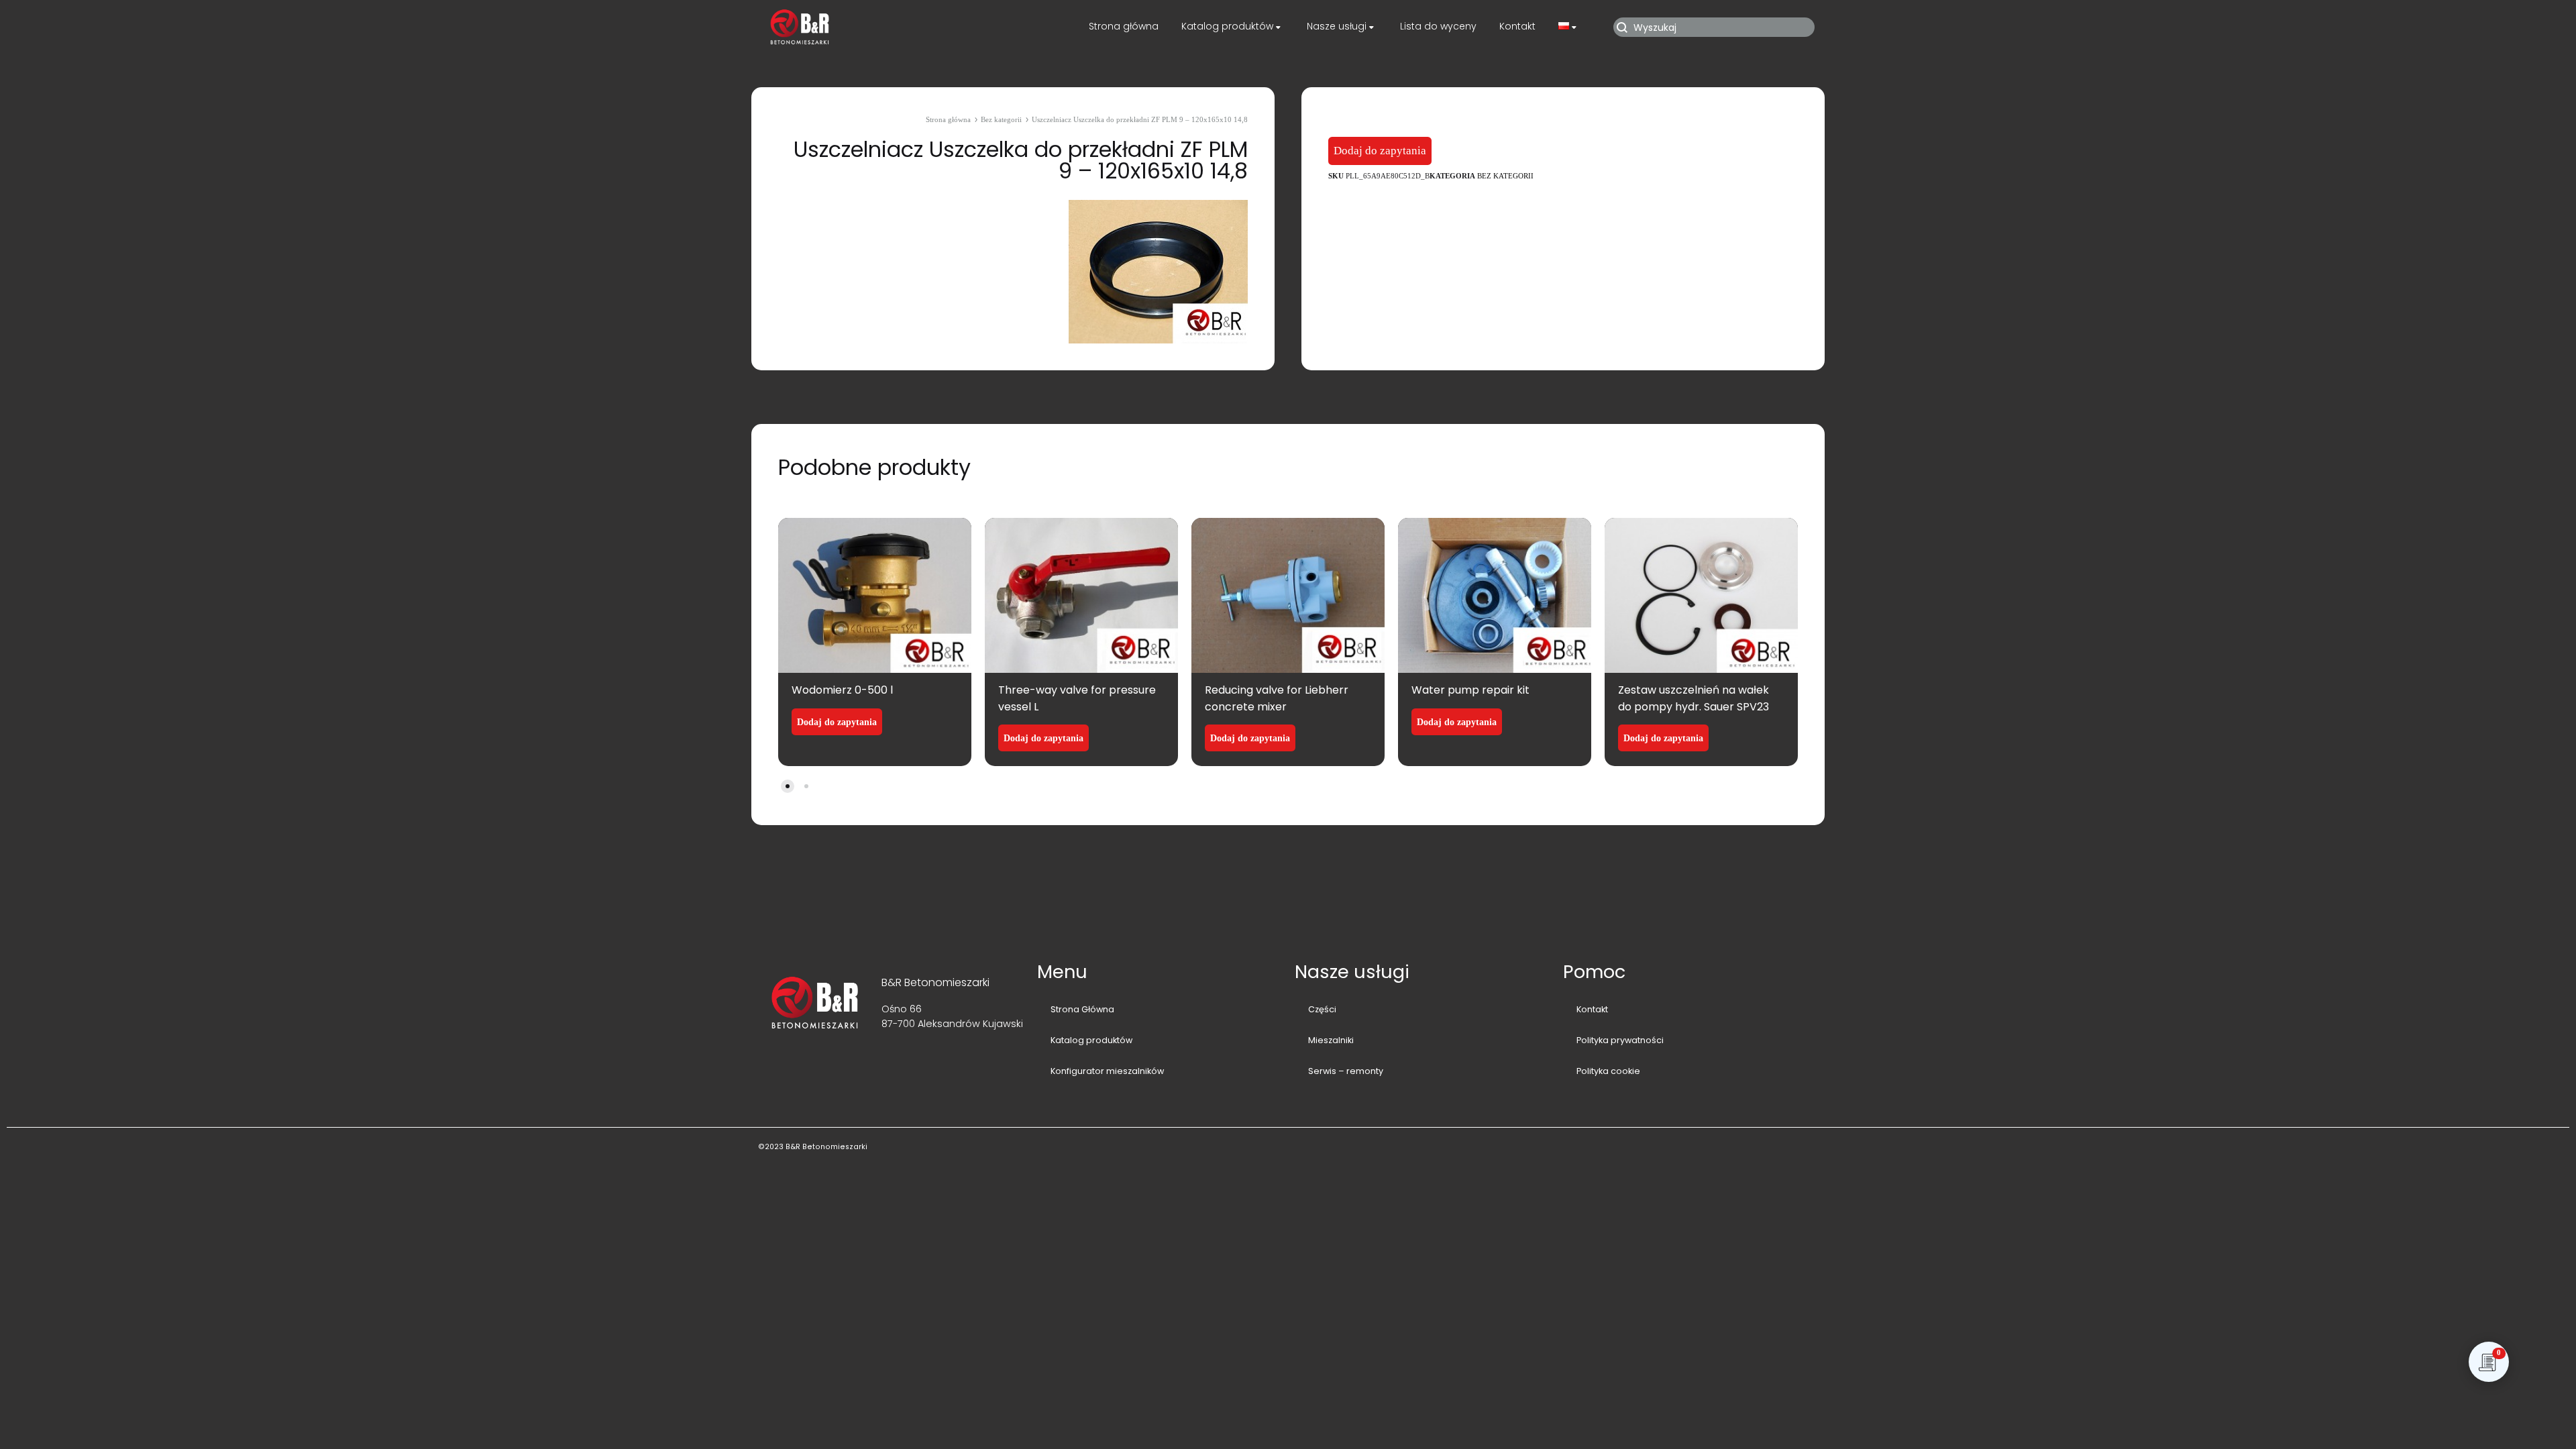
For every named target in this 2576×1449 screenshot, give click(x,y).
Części (1322, 1009)
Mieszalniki (1331, 1040)
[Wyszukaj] (1716, 27)
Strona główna (1124, 26)
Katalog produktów (1227, 26)
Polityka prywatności (1620, 1040)
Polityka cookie (1608, 1071)
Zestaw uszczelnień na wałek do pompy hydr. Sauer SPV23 (1694, 698)
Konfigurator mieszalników (1107, 1071)
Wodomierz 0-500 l (842, 690)
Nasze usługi (1337, 26)
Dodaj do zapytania (1380, 151)
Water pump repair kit (1470, 690)
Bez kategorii (1001, 119)
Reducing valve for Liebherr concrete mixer (1277, 698)
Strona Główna (1082, 1009)
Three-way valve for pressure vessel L (1077, 698)
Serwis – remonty (1346, 1071)
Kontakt (1517, 26)
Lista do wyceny (1438, 26)
